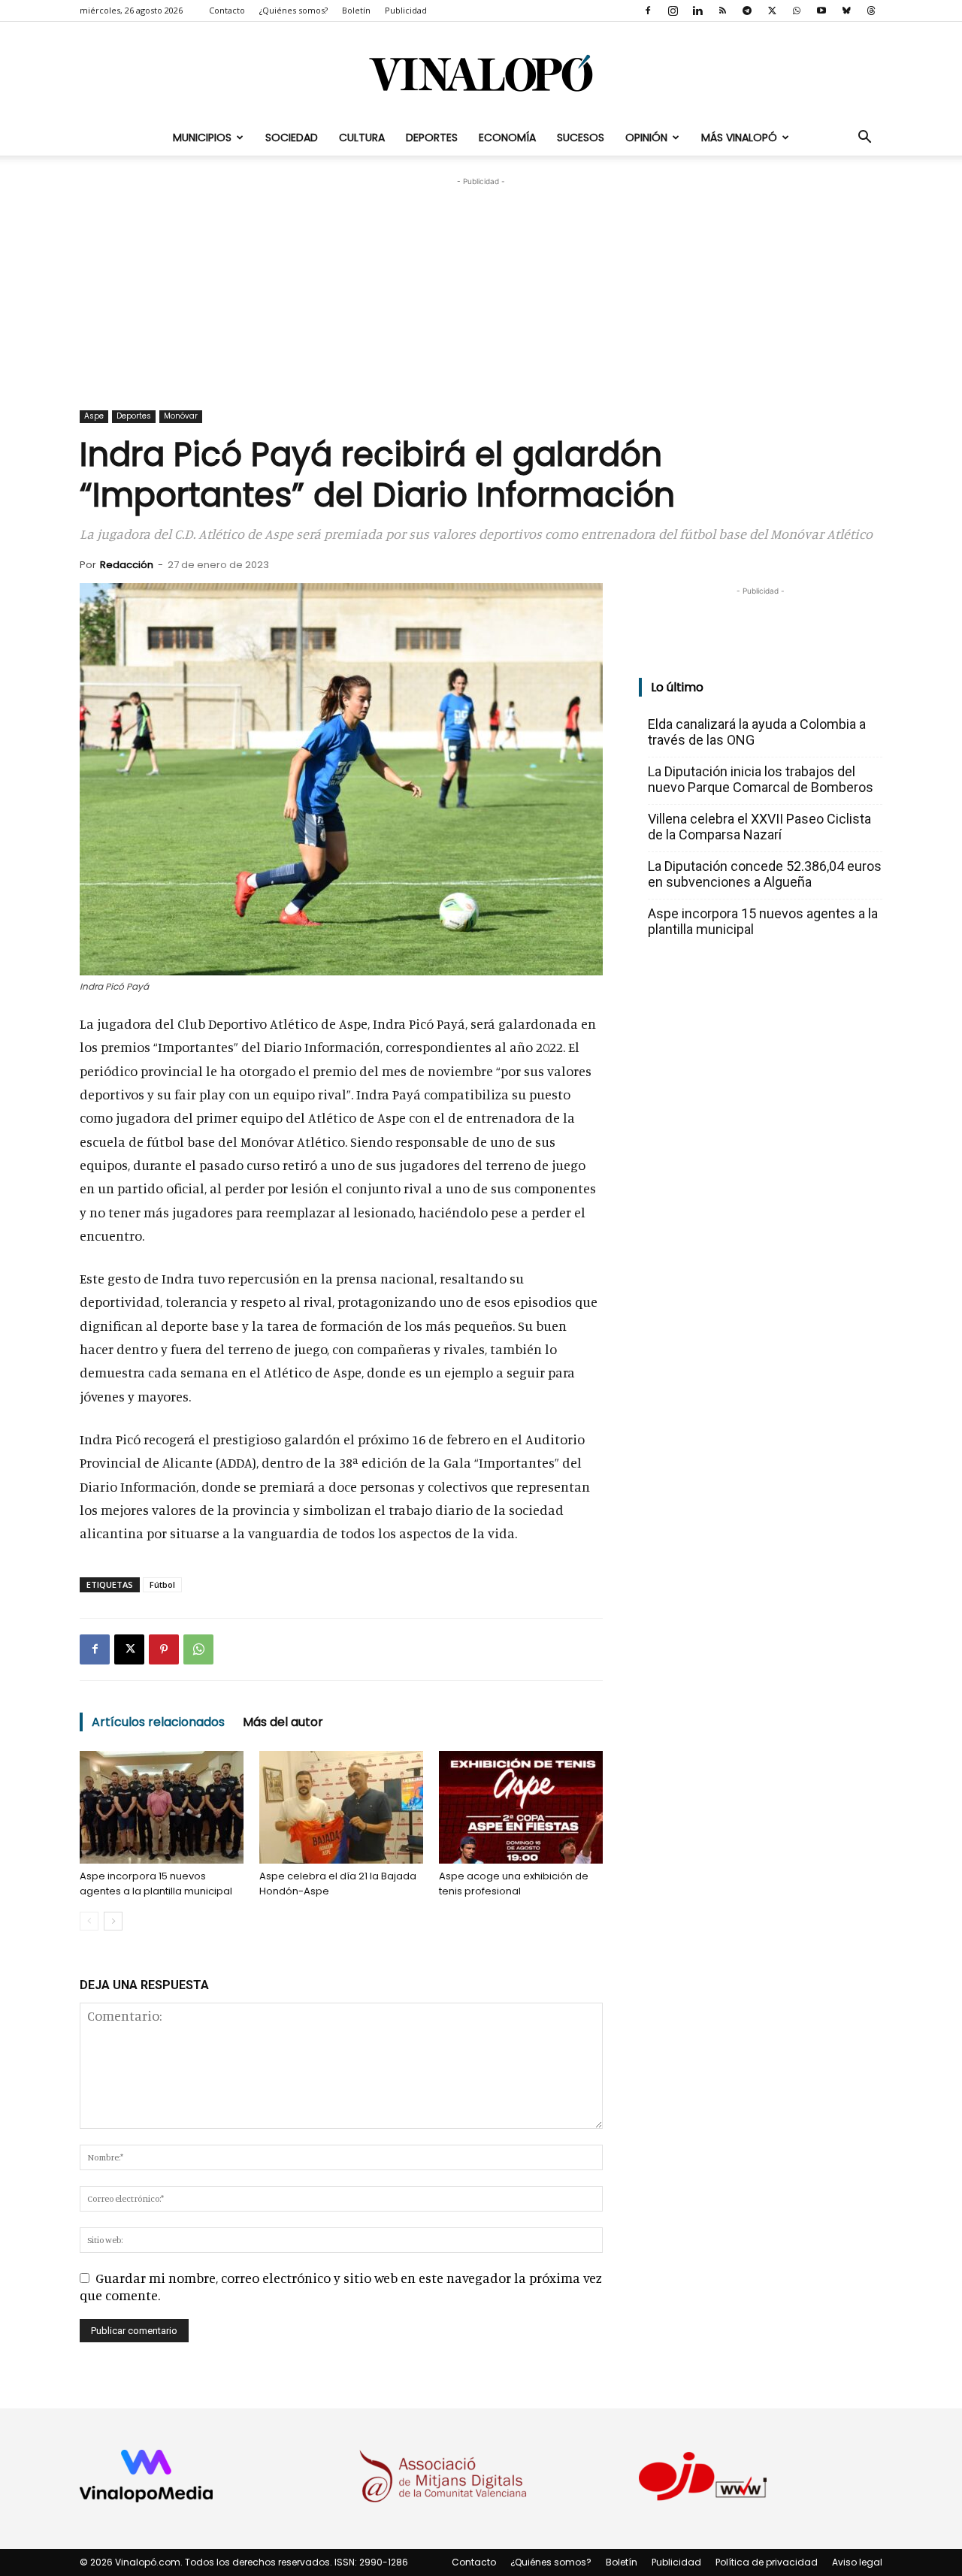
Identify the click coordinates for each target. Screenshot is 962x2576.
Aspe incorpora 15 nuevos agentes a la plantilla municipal (156, 1884)
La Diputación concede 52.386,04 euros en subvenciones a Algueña (765, 874)
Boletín (356, 10)
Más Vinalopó (739, 138)
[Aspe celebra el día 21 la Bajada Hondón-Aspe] (341, 1807)
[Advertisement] (481, 283)
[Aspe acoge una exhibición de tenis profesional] (521, 1807)
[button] (864, 138)
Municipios (202, 138)
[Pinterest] (164, 1649)
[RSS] (722, 11)
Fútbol (162, 1584)
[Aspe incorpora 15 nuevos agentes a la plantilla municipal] (162, 1807)
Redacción (127, 565)
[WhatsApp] (797, 11)
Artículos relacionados (158, 1722)
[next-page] (113, 1921)
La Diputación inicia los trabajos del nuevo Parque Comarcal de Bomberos (761, 779)
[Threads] (871, 11)
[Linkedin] (697, 11)
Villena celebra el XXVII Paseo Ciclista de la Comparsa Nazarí (759, 827)
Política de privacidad (767, 2562)
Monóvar (181, 416)
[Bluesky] (846, 11)
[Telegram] (747, 11)
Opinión (646, 138)
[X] (772, 11)
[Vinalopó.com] (481, 73)
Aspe (94, 416)
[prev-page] (89, 1921)
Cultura (362, 138)
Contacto (227, 10)
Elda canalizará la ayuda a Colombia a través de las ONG (757, 732)
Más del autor (283, 1722)
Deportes (432, 138)
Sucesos (581, 138)
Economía (507, 138)
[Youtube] (821, 11)
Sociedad (292, 138)
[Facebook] (648, 11)
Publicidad (406, 10)
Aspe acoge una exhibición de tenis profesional (514, 1884)
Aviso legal (857, 2562)
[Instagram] (673, 11)
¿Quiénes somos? (293, 10)
